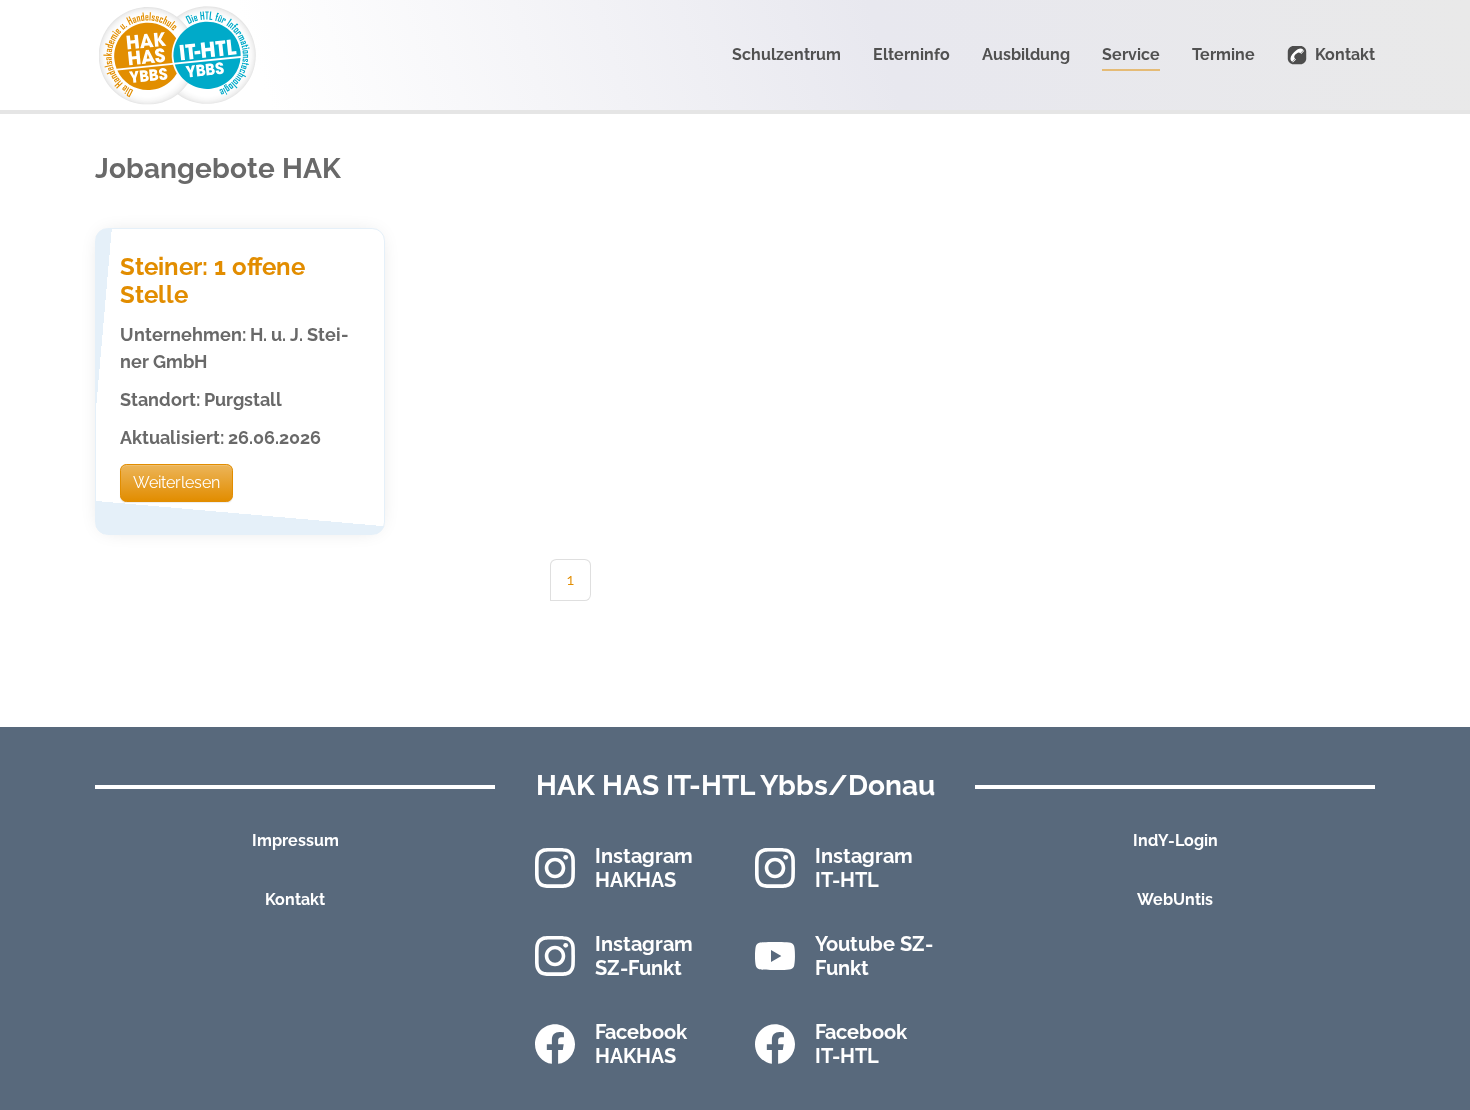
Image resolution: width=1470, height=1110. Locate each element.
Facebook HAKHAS (641, 1044)
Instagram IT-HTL (864, 868)
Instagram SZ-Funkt (644, 956)
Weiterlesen (176, 482)
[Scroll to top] (1426, 1066)
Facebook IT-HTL (861, 1044)
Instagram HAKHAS (644, 868)
